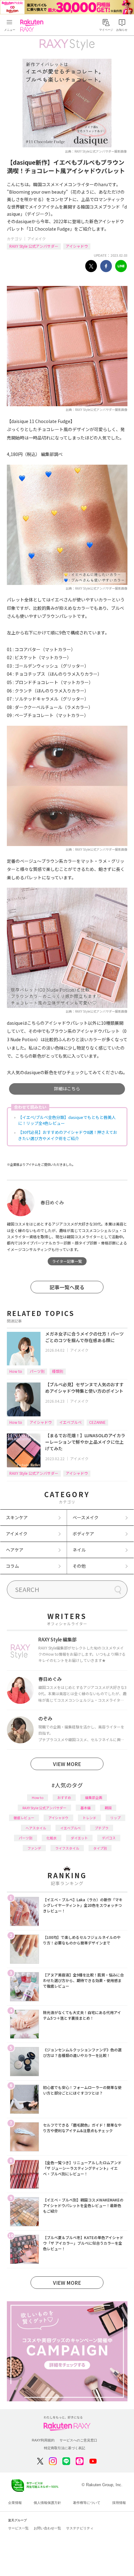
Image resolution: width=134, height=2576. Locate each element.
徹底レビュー (24, 1818)
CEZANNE (97, 1422)
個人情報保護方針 (47, 2503)
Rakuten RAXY (33, 25)
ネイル (79, 1550)
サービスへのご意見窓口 (78, 2440)
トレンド (89, 1818)
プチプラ (102, 1828)
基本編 (86, 1808)
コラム (12, 1566)
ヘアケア (15, 1550)
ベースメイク (86, 1517)
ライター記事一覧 (67, 1261)
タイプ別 (100, 1848)
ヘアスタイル (36, 1828)
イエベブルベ (70, 1422)
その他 (79, 1566)
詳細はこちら (67, 1088)
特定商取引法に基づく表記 (65, 2448)
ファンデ (34, 1848)
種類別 (58, 1371)
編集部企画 (94, 1797)
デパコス (109, 1838)
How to (16, 1371)
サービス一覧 (18, 2528)
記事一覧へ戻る (67, 1287)
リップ (115, 1818)
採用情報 (119, 2503)
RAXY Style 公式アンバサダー (34, 246)
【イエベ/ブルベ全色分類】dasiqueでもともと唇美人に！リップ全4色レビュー (67, 1120)
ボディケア (83, 1534)
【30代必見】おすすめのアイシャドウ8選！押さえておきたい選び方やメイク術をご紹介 (68, 1135)
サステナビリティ (80, 2528)
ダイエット (79, 1838)
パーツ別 (37, 1371)
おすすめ (64, 1797)
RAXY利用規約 (43, 2440)
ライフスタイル (67, 1848)
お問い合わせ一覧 (47, 2528)
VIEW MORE (67, 1764)
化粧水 (52, 1838)
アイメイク (37, 239)
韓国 (108, 1808)
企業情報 (15, 2503)
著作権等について (87, 2503)
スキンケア (17, 1517)
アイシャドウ (77, 246)
